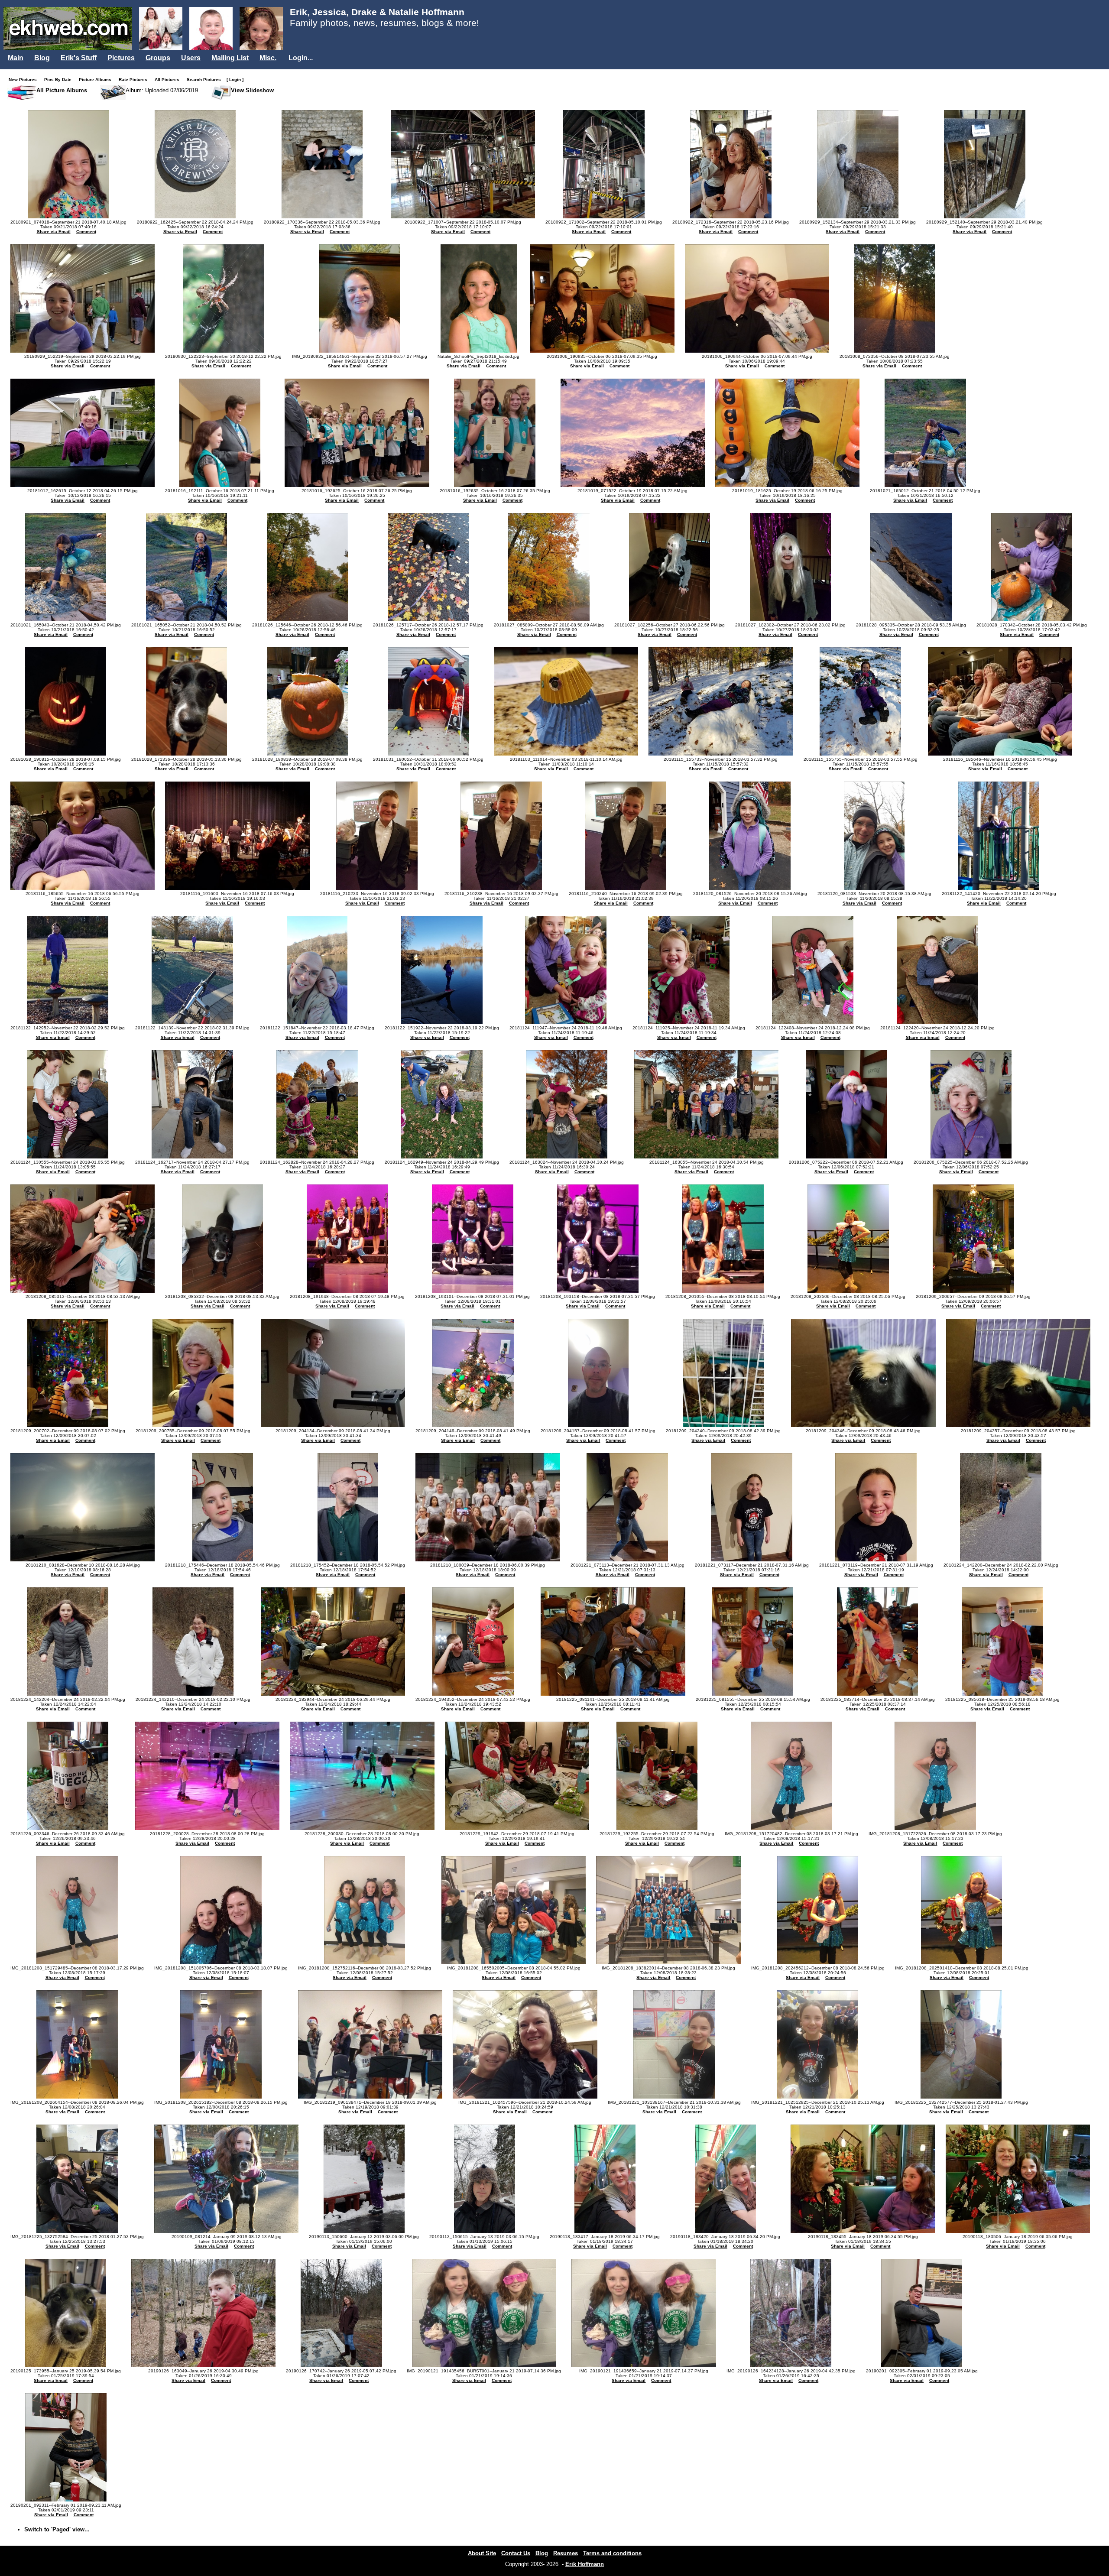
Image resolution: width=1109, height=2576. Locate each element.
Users (191, 58)
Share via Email (54, 232)
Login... (301, 58)
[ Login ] (235, 79)
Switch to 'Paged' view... (57, 2529)
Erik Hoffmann (585, 2564)
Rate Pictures (135, 79)
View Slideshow (252, 90)
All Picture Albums (62, 90)
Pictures (121, 58)
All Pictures (169, 79)
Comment (86, 232)
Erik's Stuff (79, 58)
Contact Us (516, 2553)
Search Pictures (206, 79)
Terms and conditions (612, 2553)
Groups (158, 58)
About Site (482, 2553)
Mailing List (230, 58)
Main (16, 58)
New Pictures (25, 79)
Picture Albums (97, 79)
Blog (42, 58)
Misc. (268, 58)
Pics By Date (60, 79)
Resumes (566, 2553)
